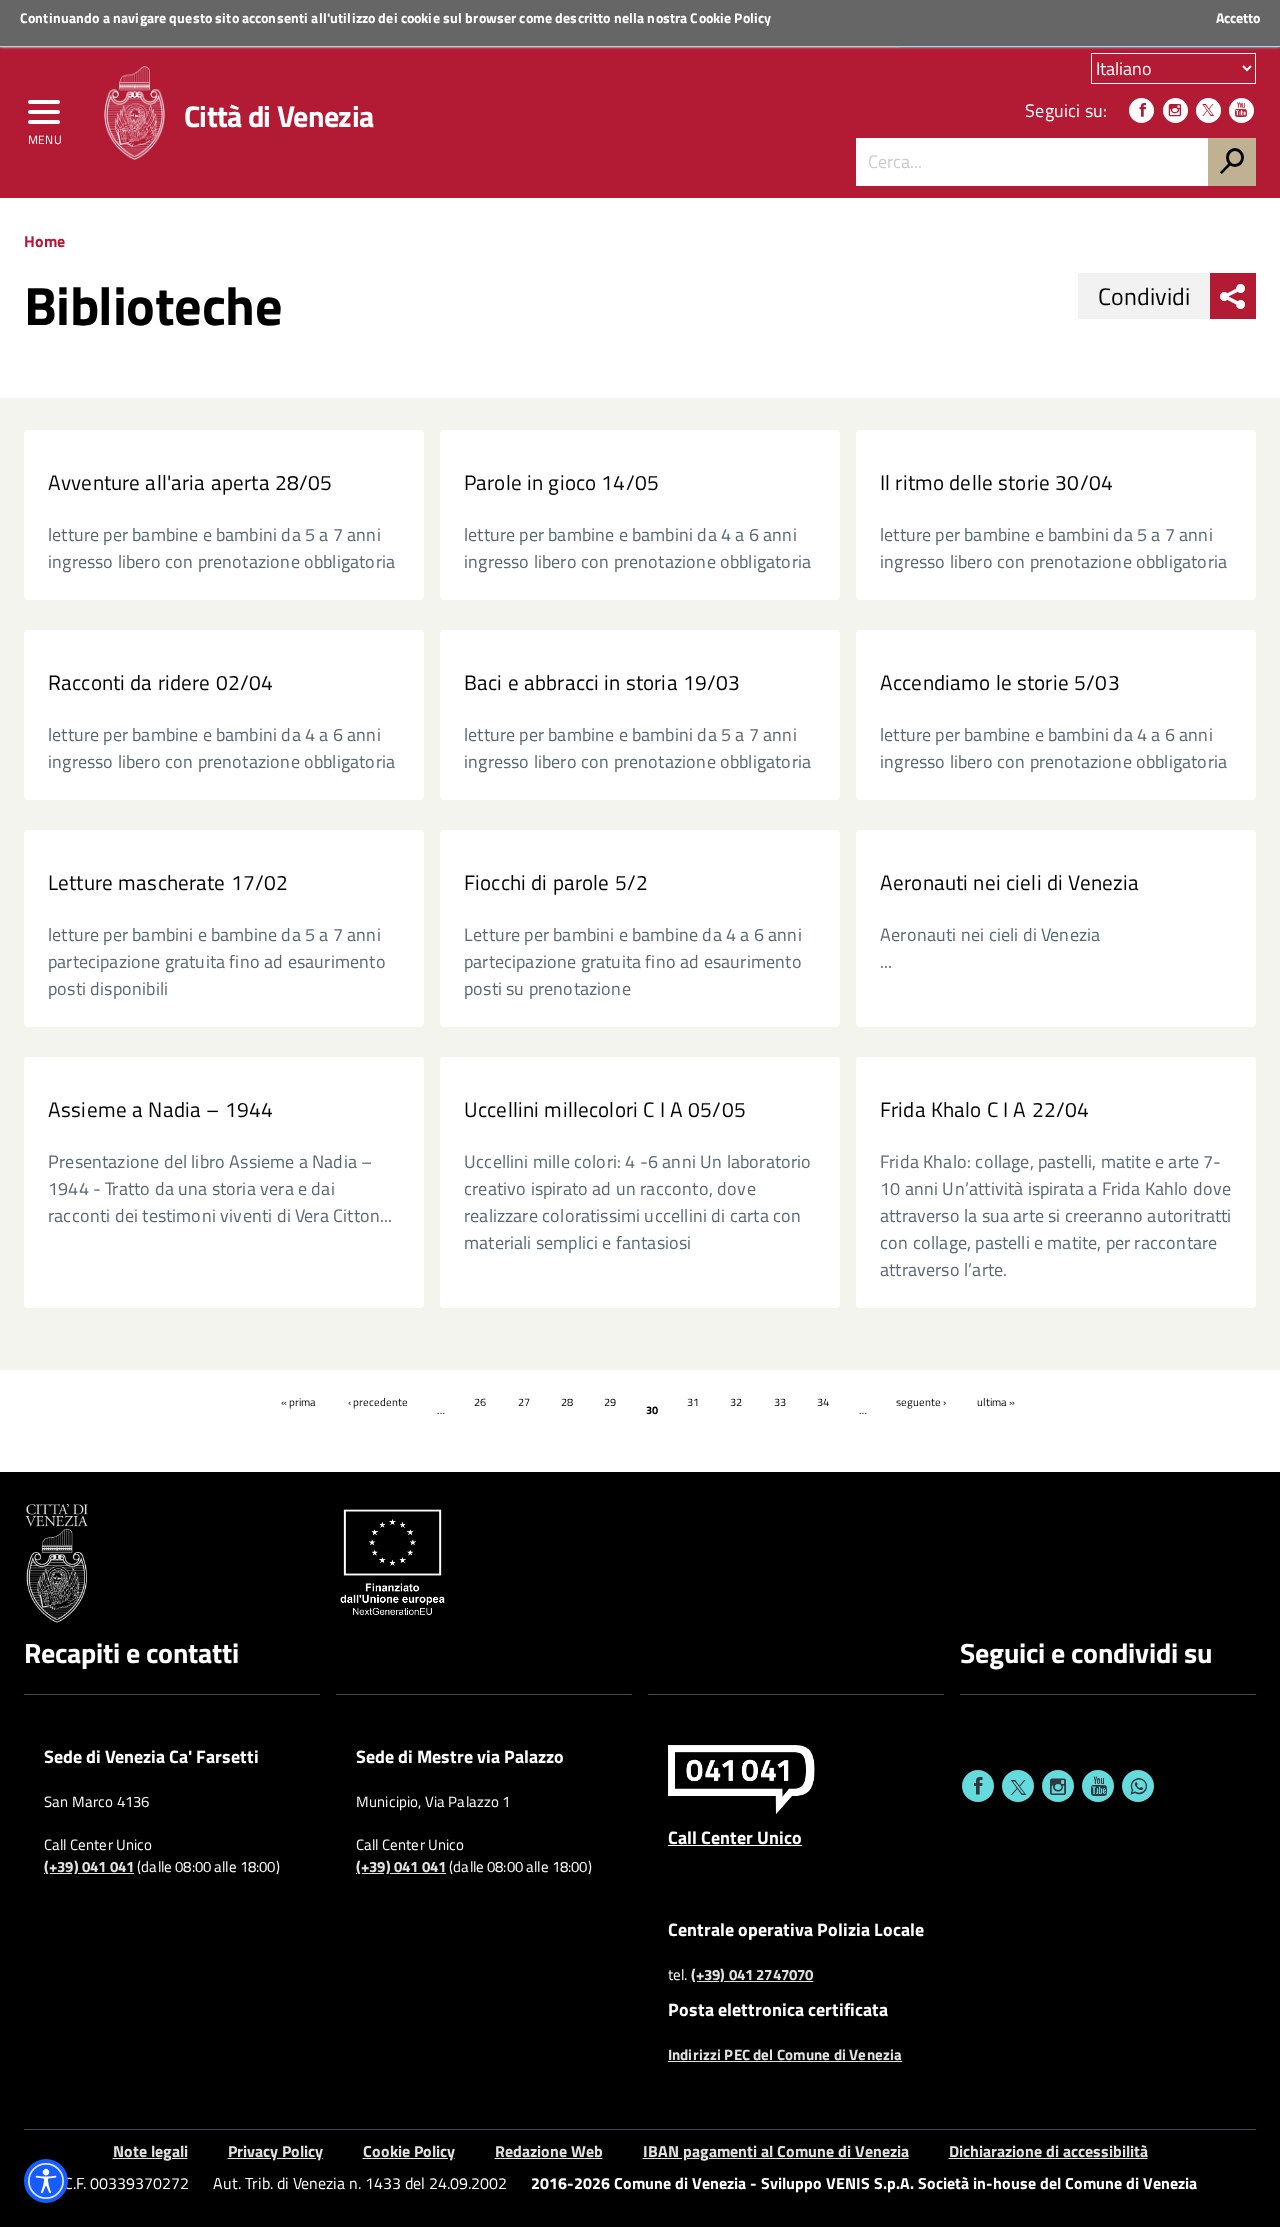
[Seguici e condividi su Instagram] (1058, 1786)
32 (736, 1402)
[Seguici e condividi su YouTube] (1098, 1786)
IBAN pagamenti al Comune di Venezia (776, 2151)
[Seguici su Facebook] (1141, 110)
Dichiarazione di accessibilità (1048, 2151)
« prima (298, 1402)
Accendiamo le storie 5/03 (1000, 682)
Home (44, 241)
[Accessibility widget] (46, 2181)
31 (693, 1402)
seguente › (921, 1402)
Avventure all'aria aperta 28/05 (190, 482)
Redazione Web (549, 2151)
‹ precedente (378, 1402)
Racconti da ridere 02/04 (161, 682)
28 (567, 1402)
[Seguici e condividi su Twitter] (1018, 1786)
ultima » (996, 1402)
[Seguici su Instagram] (1175, 110)
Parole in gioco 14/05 (561, 482)
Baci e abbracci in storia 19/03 (602, 682)
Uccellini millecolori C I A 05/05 (605, 1109)
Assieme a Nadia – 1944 (160, 1109)
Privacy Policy (275, 2151)
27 (524, 1402)
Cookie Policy (730, 17)
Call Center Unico (735, 1837)
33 (780, 1402)
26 (480, 1402)
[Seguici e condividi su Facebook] (978, 1786)
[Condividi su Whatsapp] (1138, 1786)
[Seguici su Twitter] (1208, 110)
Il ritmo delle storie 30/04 (996, 482)
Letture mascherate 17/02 (168, 882)
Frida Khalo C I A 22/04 (984, 1109)
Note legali (150, 2151)
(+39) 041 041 (89, 1867)
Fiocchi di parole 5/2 (556, 882)
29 (610, 1402)
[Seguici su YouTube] (1241, 110)
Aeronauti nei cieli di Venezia (1009, 882)
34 (823, 1402)
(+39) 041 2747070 (752, 1975)
